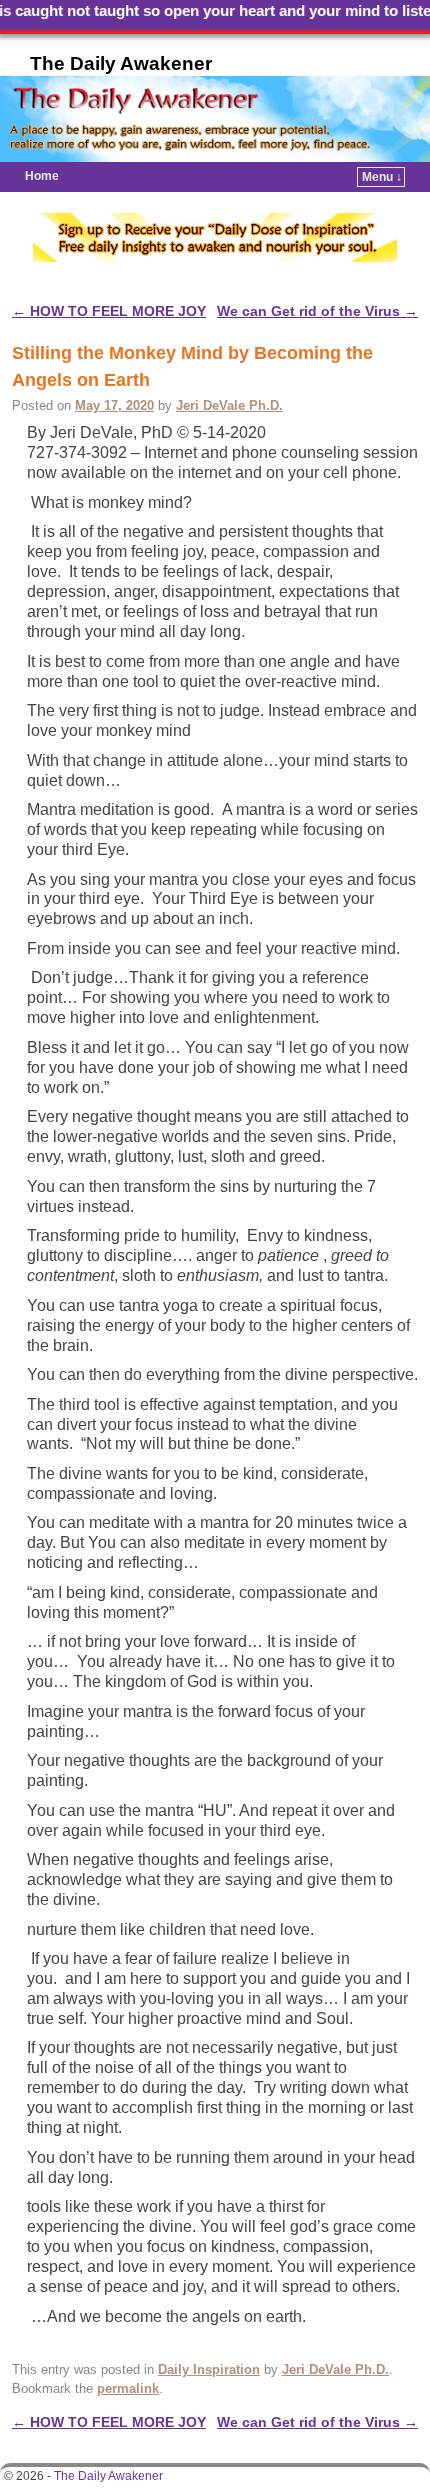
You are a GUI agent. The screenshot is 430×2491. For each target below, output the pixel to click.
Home (42, 176)
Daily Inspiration (209, 2369)
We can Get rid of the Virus (317, 311)
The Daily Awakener (121, 63)
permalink (128, 2388)
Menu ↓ (382, 177)
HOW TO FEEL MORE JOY (109, 311)
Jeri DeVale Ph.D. (229, 405)
